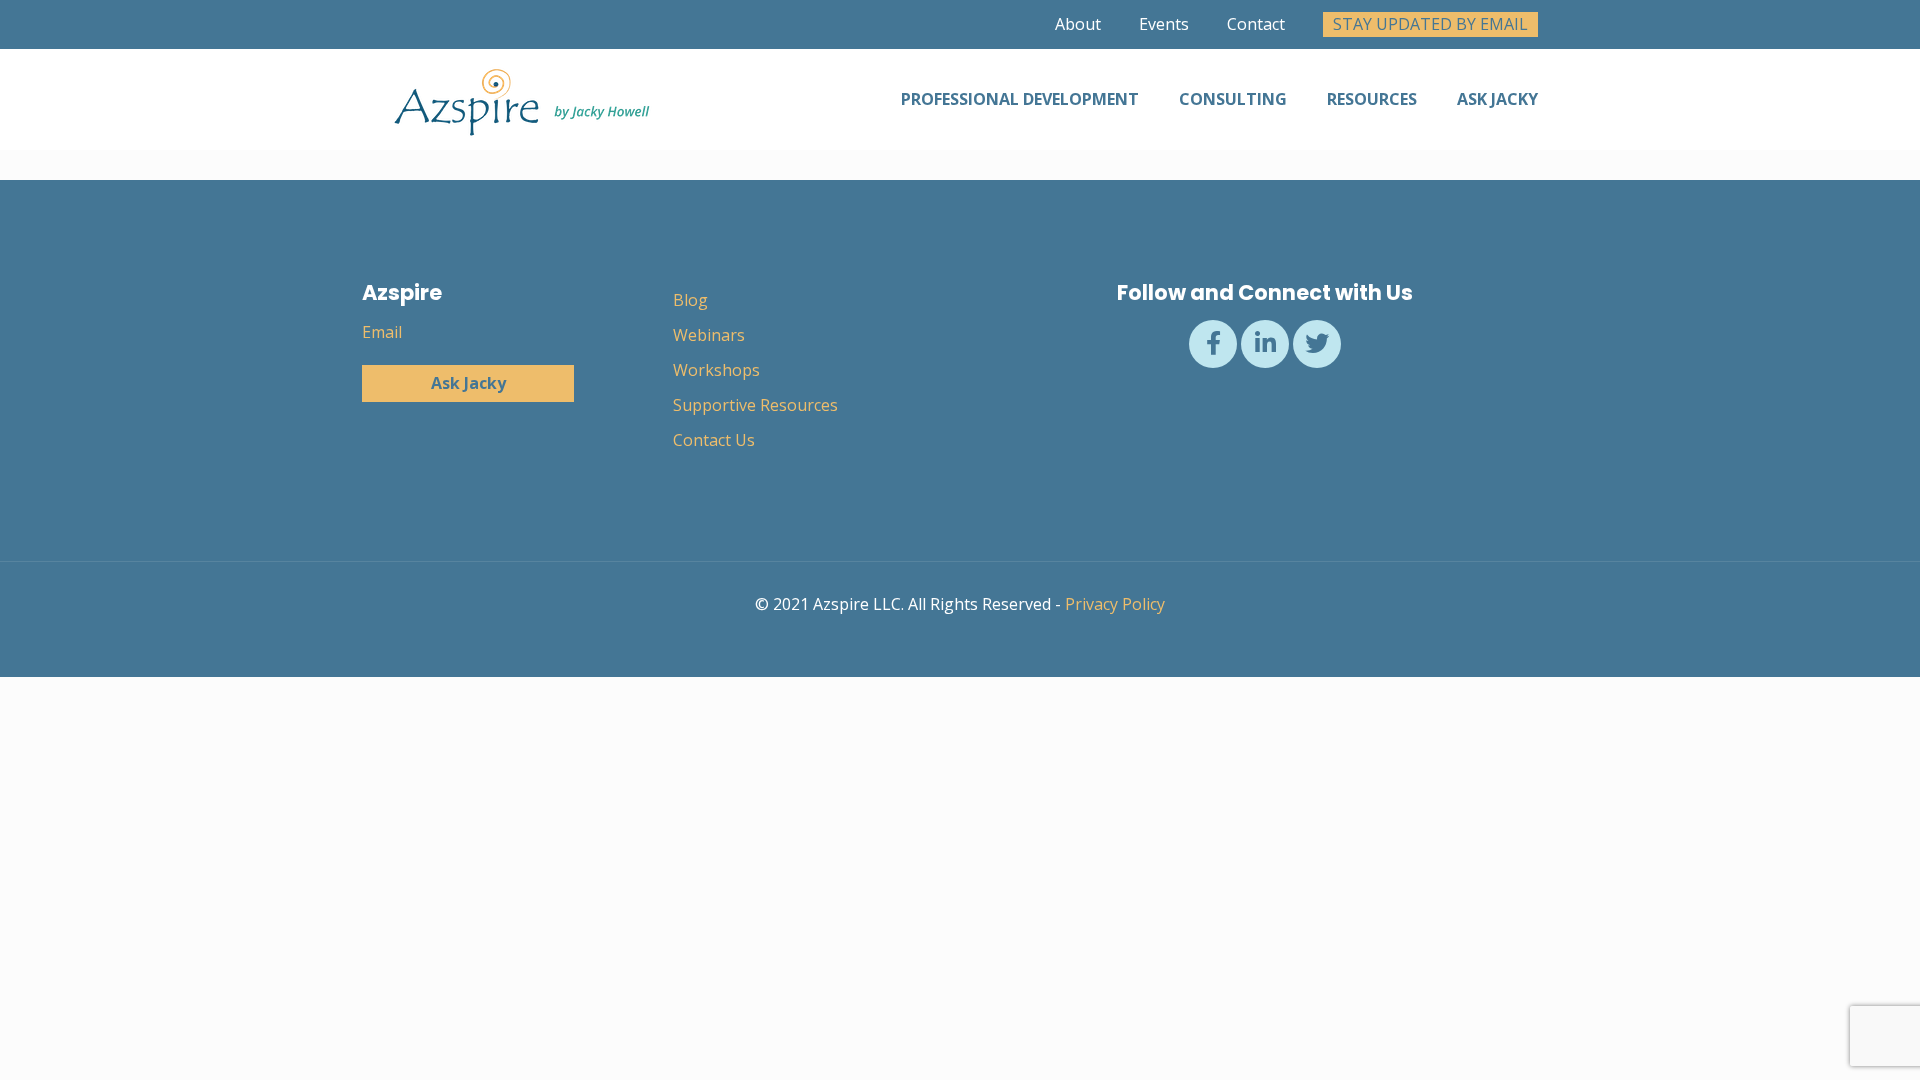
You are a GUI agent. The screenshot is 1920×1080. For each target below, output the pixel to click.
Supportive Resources (755, 405)
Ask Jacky (468, 383)
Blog (690, 300)
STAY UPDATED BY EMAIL (1430, 24)
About (1078, 24)
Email (382, 332)
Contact (1256, 24)
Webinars (709, 335)
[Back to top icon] (1824, 1039)
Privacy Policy (1115, 604)
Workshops (716, 370)
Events (1164, 24)
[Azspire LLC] (517, 99)
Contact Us (714, 440)
